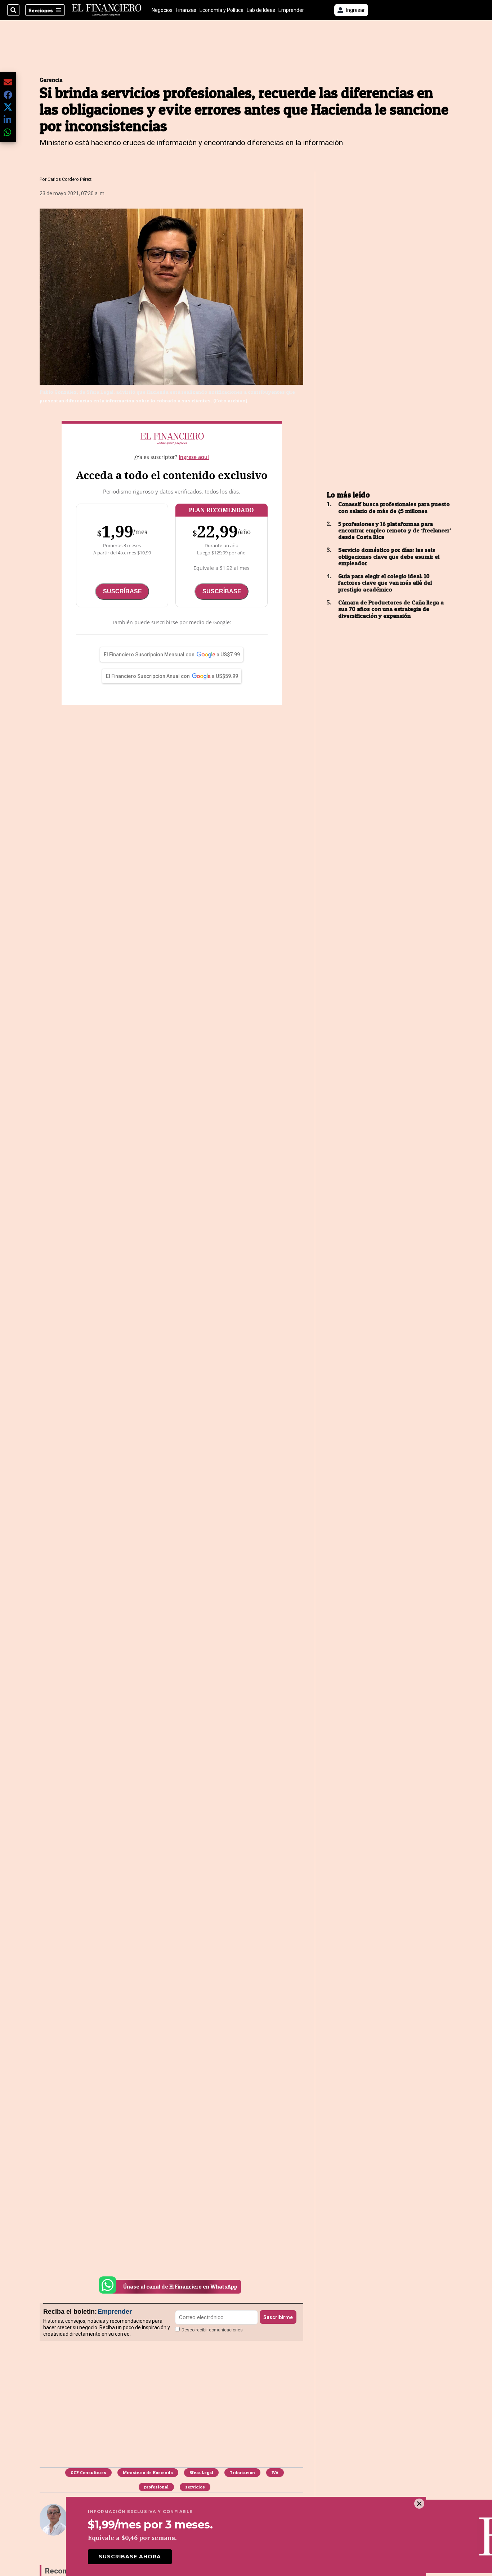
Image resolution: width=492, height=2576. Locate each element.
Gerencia (51, 80)
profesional (156, 2487)
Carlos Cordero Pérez (70, 179)
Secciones (41, 10)
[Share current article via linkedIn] (8, 119)
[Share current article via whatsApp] (8, 132)
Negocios (162, 10)
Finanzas (186, 10)
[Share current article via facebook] (8, 95)
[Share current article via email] (8, 82)
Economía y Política (222, 10)
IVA (275, 2472)
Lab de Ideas (261, 10)
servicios (195, 2487)
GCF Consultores (88, 2472)
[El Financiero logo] (107, 10)
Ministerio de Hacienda (148, 2472)
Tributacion (242, 2472)
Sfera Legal (201, 2472)
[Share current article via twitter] (8, 107)
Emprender (291, 10)
